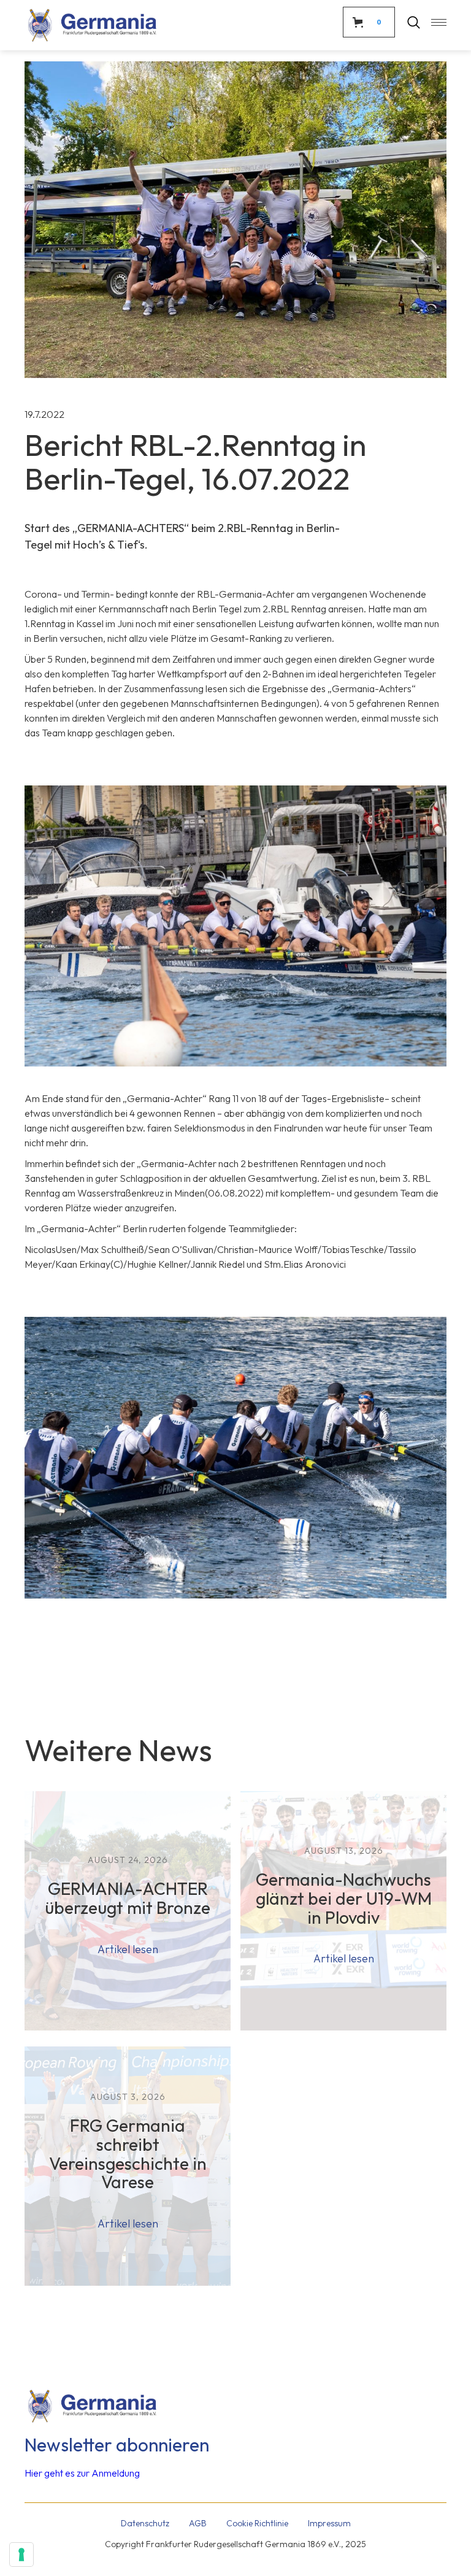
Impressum (329, 2523)
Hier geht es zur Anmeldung (82, 2473)
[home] (92, 25)
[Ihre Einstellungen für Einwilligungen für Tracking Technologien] (21, 2555)
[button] (433, 22)
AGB (198, 2523)
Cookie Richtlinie (257, 2523)
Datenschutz (145, 2523)
